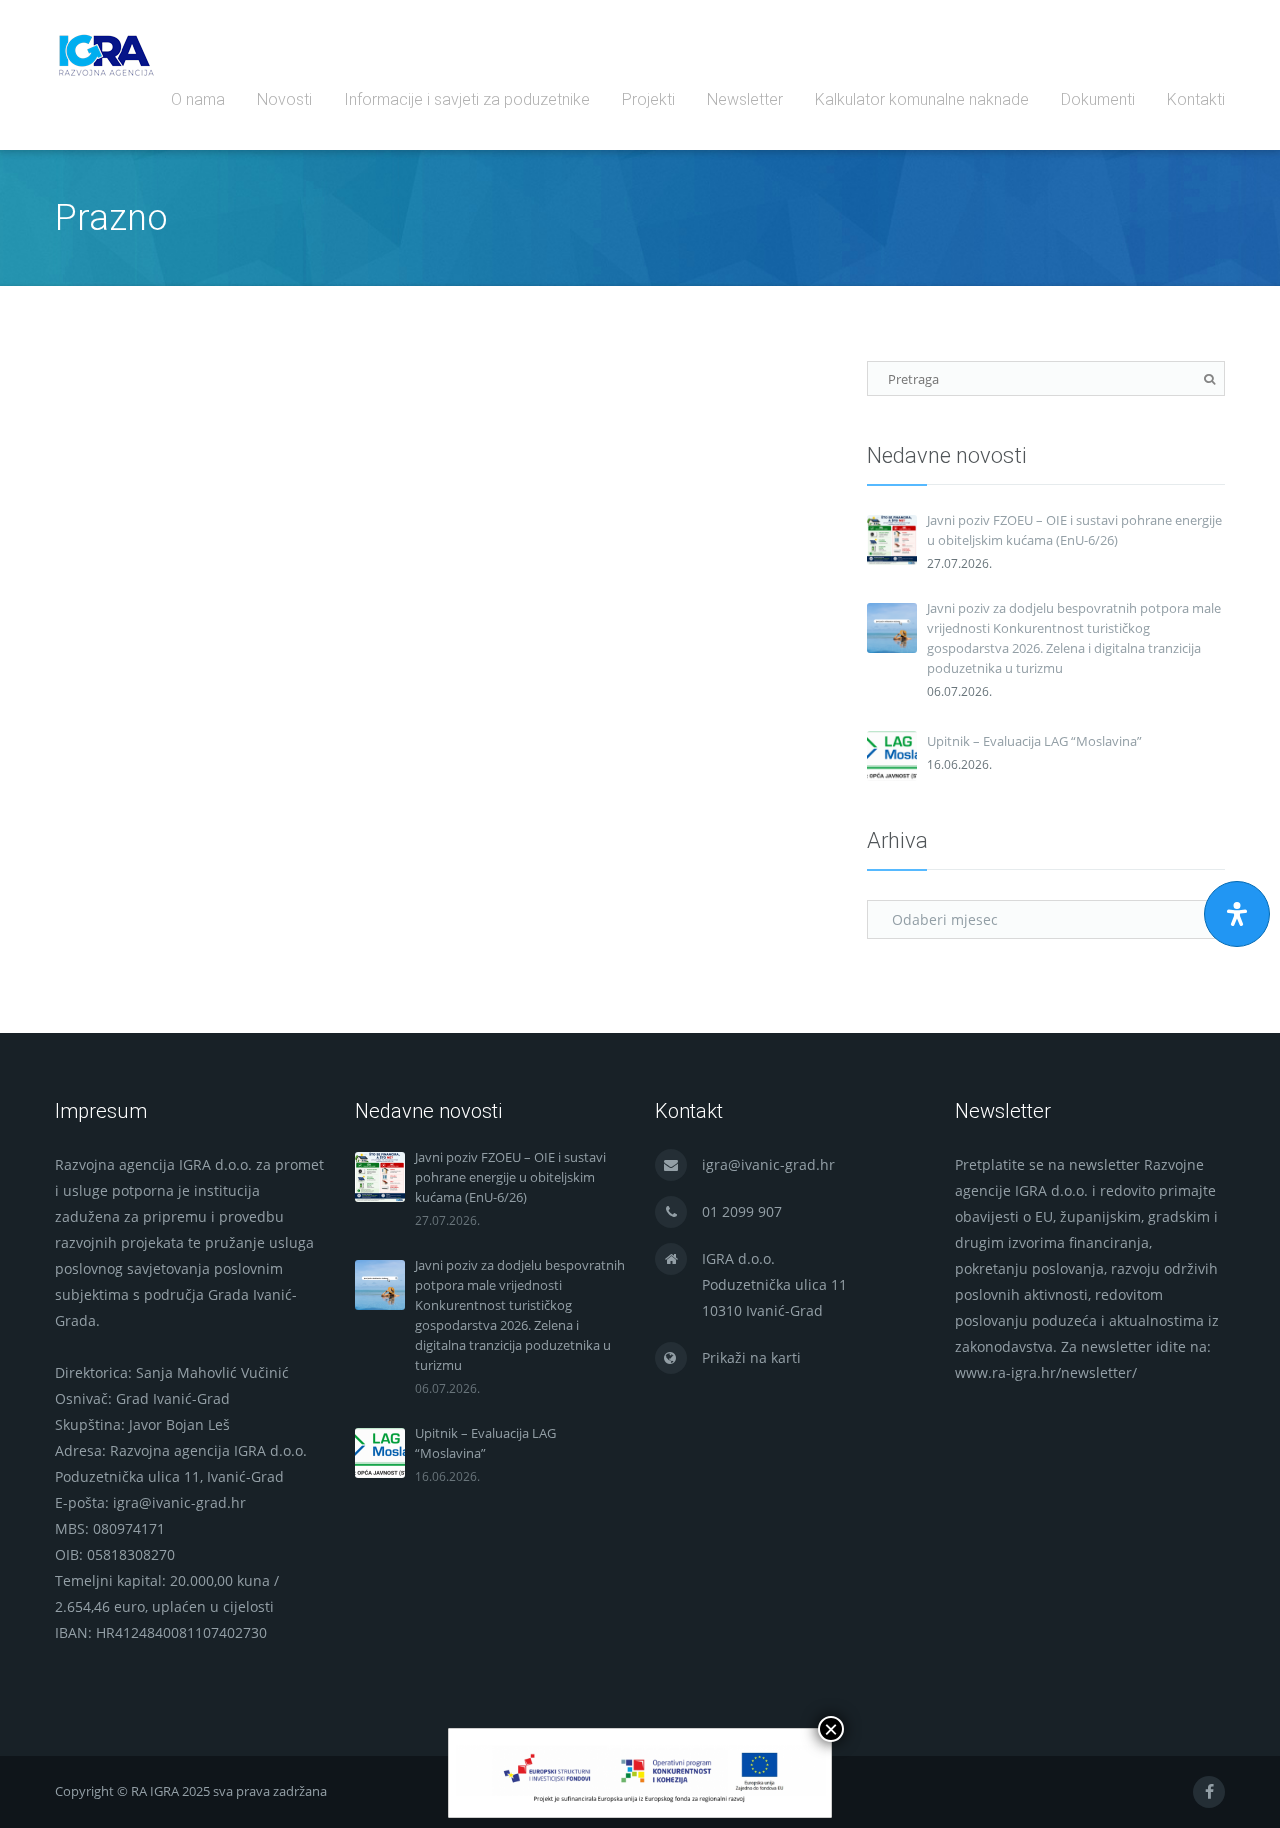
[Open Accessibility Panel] (1237, 914)
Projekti (648, 99)
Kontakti (1196, 99)
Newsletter (745, 99)
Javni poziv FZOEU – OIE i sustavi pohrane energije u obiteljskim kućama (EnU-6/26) (1074, 530)
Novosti (284, 99)
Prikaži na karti (751, 1357)
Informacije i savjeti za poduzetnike (467, 99)
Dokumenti (1098, 99)
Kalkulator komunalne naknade (922, 99)
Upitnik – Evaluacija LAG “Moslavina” (1034, 741)
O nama (198, 99)
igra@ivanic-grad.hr (768, 1164)
